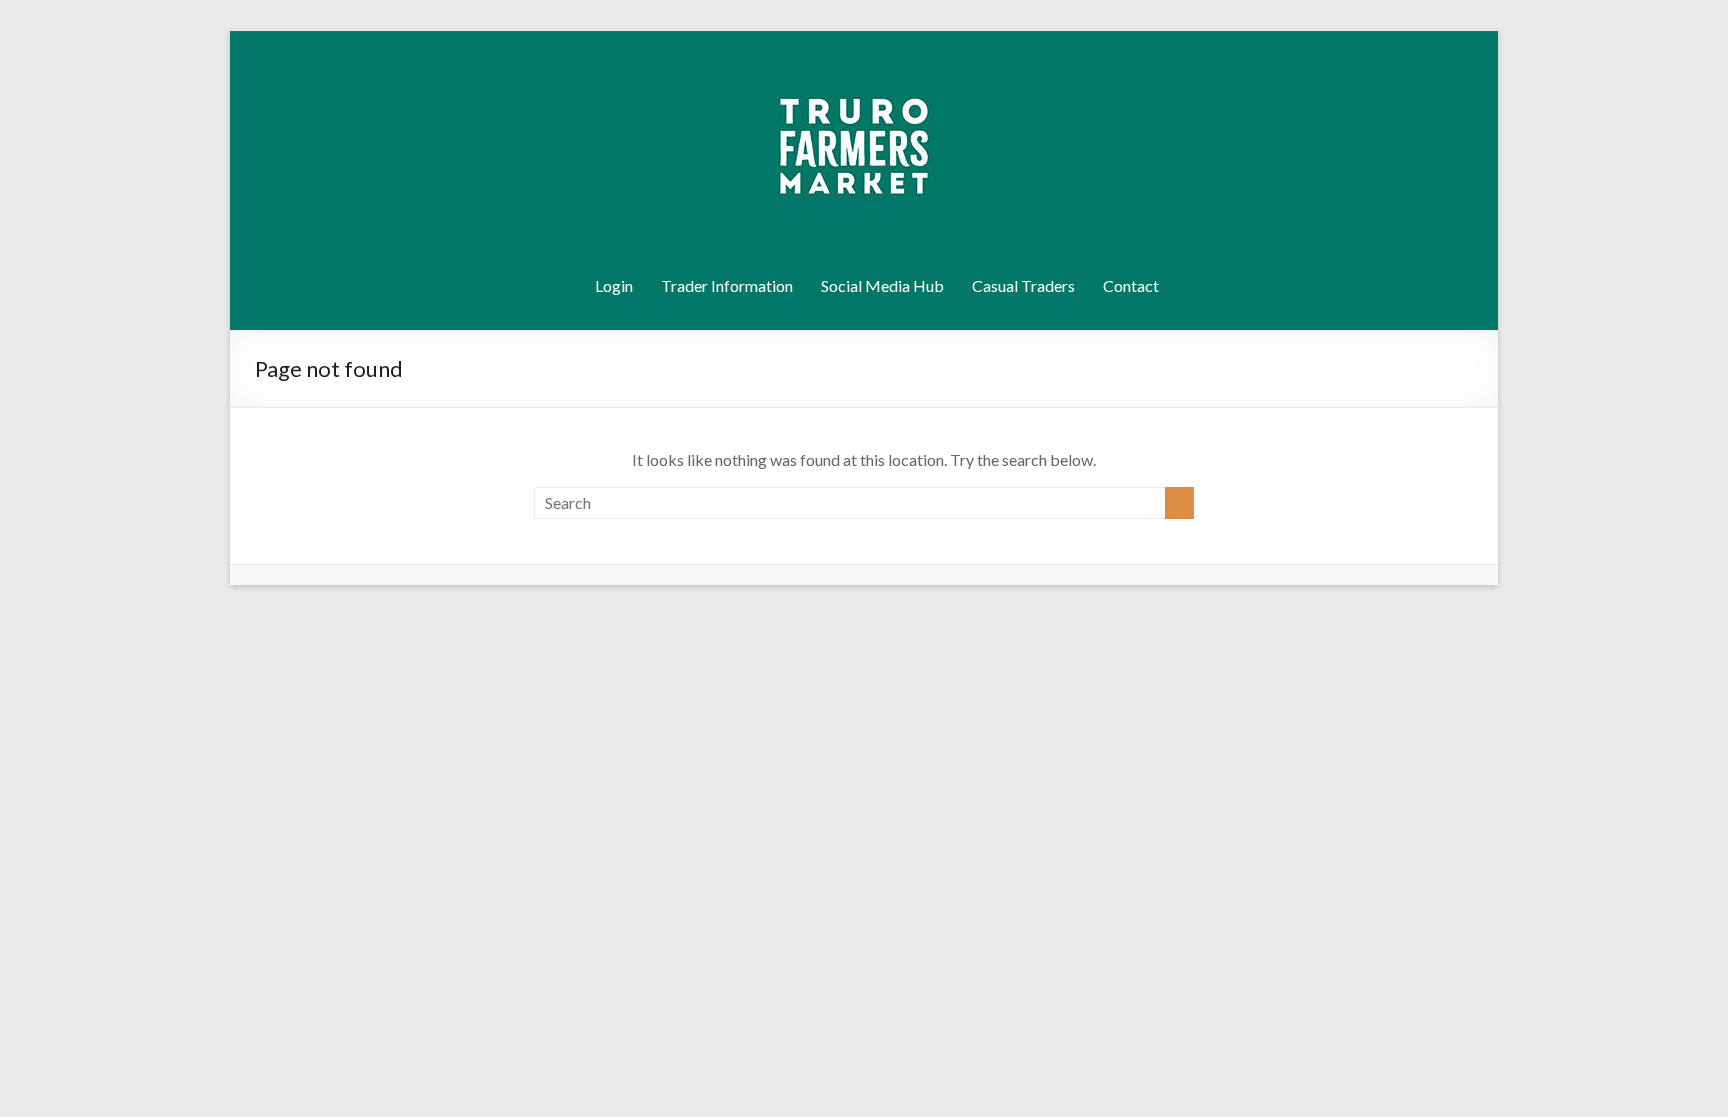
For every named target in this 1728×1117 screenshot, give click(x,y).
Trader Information (727, 285)
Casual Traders (1023, 285)
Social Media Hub (882, 285)
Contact (1131, 285)
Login (614, 285)
